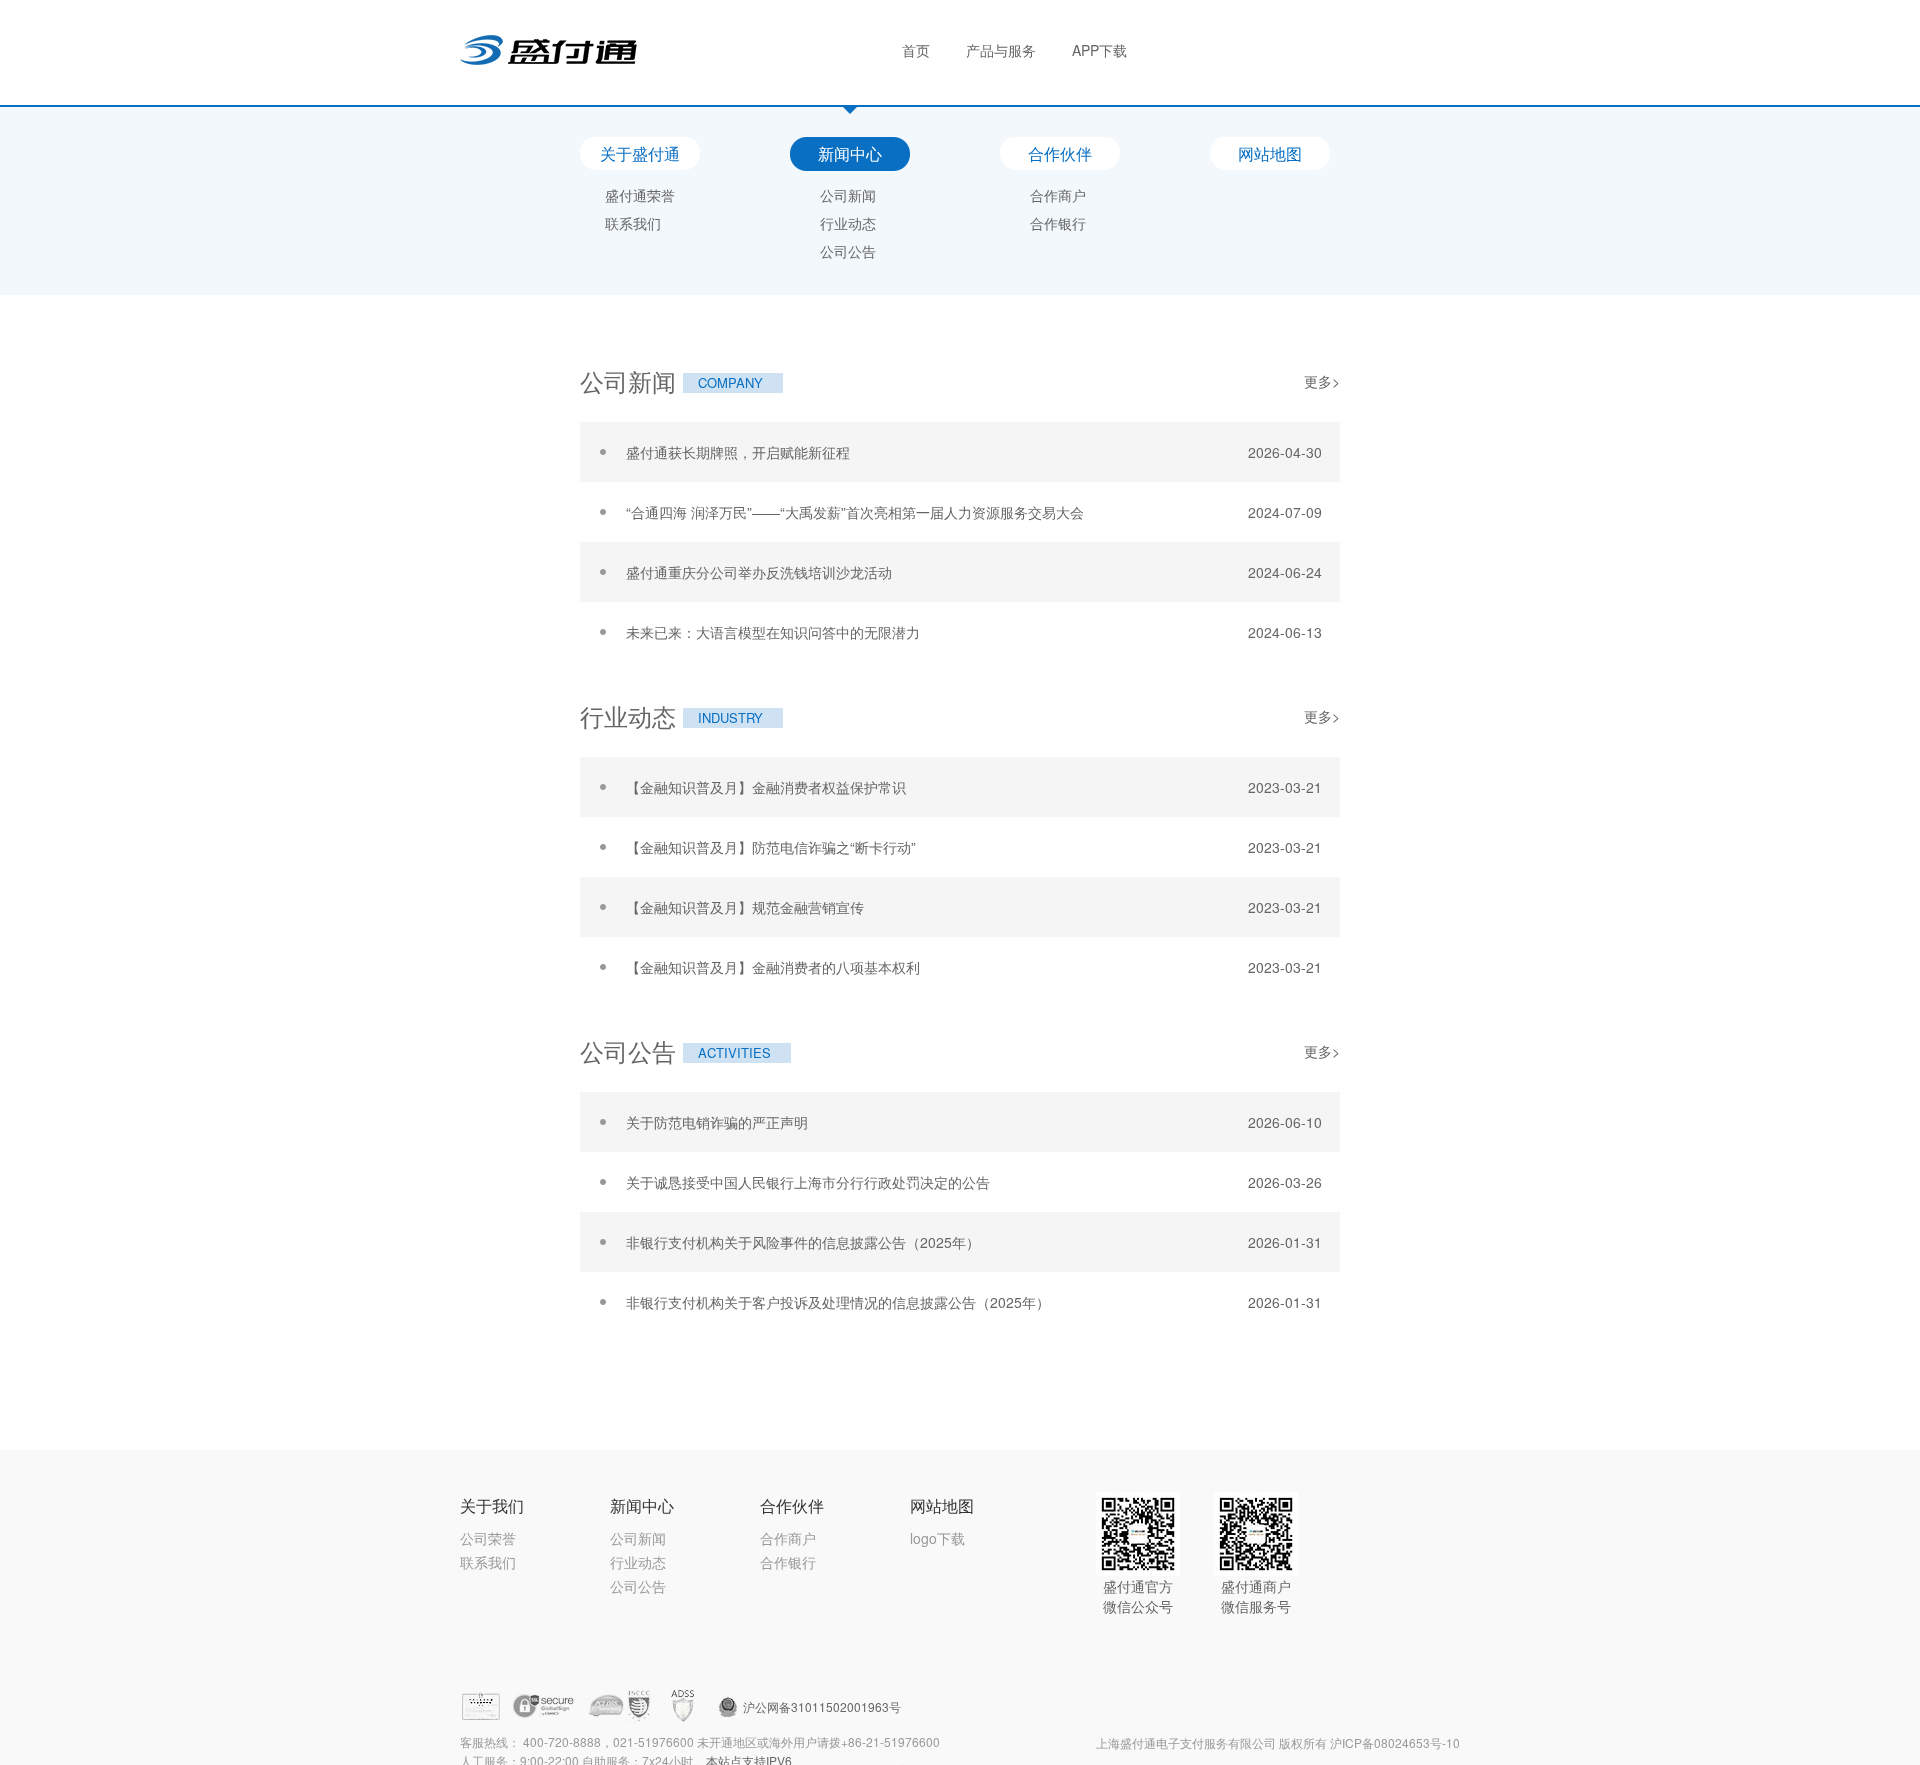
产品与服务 (1001, 50)
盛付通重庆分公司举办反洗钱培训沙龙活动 (759, 572)
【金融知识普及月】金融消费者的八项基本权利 (773, 967)
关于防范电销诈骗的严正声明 (717, 1122)
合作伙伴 (1060, 153)
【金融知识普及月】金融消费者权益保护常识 (766, 787)
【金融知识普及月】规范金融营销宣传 (745, 907)
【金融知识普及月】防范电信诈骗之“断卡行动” (771, 847)
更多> (1322, 381)
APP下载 (1099, 50)
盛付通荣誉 (640, 195)
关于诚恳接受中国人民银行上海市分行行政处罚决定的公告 (808, 1182)
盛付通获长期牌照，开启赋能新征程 (738, 452)
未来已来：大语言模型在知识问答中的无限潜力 (773, 632)
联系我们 (633, 223)
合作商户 (1058, 195)
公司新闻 (848, 195)
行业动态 (848, 223)
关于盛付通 (640, 153)
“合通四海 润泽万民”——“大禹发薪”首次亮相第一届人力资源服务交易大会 (855, 512)
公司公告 (848, 251)
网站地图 (1270, 153)
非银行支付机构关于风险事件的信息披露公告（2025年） (803, 1242)
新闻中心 (850, 153)
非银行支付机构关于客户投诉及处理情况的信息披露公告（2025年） (838, 1302)
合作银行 (1058, 223)
